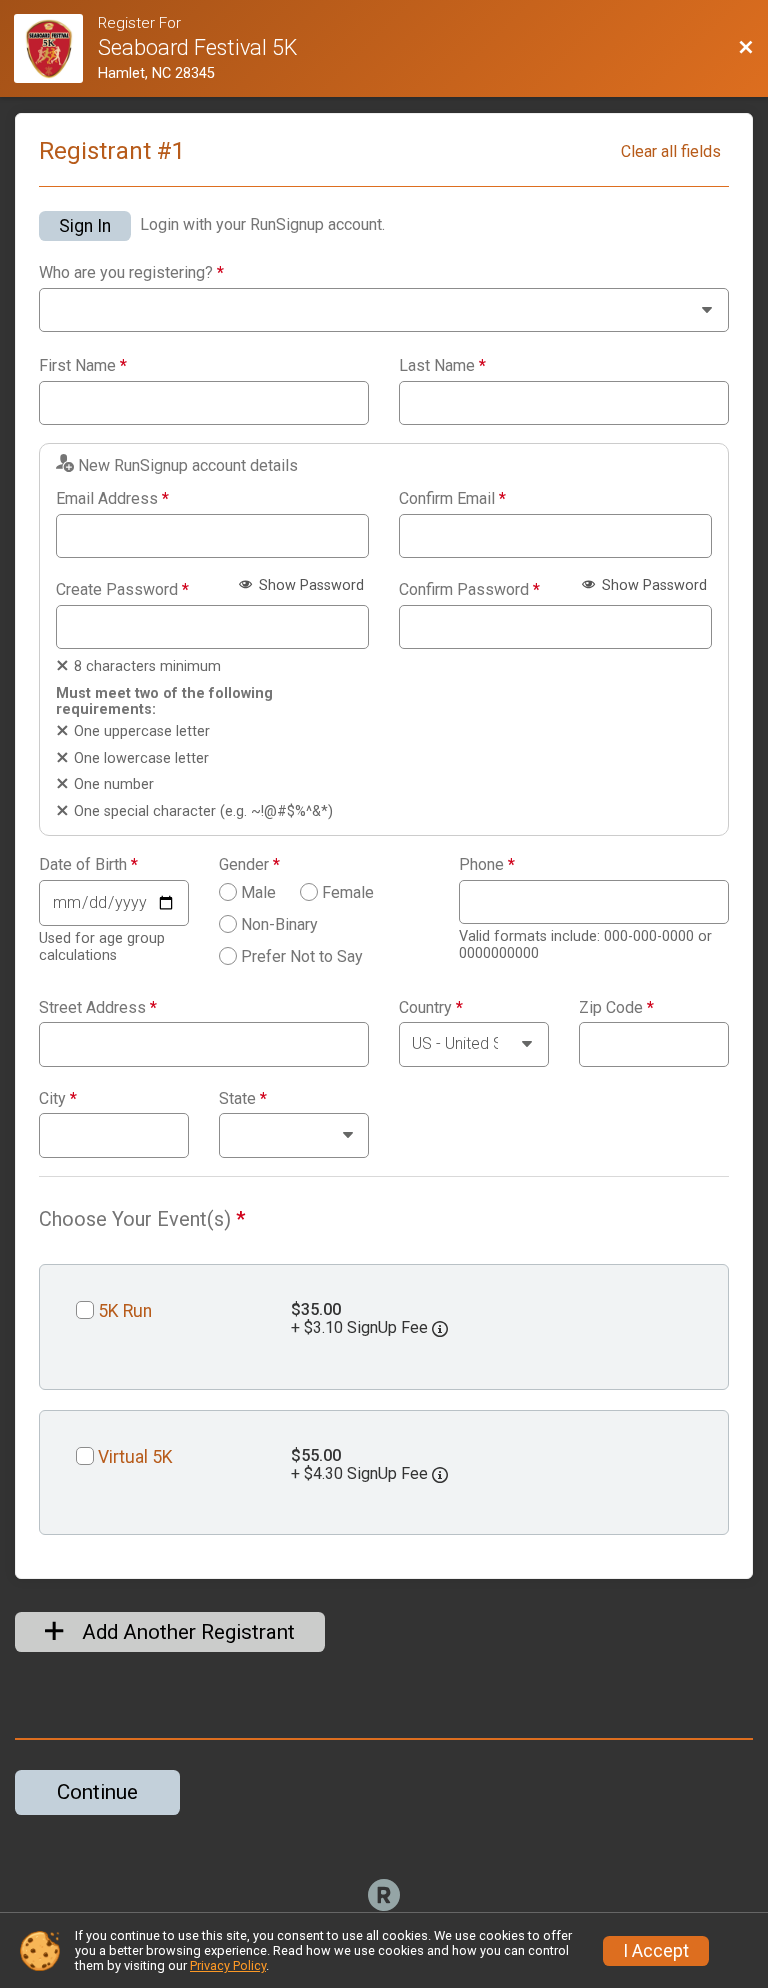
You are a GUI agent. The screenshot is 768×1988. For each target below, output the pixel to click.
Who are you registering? (131, 273)
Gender (249, 865)
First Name (83, 366)
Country (431, 1008)
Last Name (442, 366)
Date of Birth (88, 865)
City (58, 1099)
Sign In (85, 226)
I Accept (656, 1951)
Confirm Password (469, 590)
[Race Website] (56, 48)
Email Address (112, 499)
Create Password (122, 590)
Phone (487, 865)
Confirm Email (452, 499)
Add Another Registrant (186, 1632)
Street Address (98, 1008)
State (243, 1099)
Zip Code (616, 1008)
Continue (97, 1792)
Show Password (309, 585)
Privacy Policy (228, 1965)
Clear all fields (671, 151)
